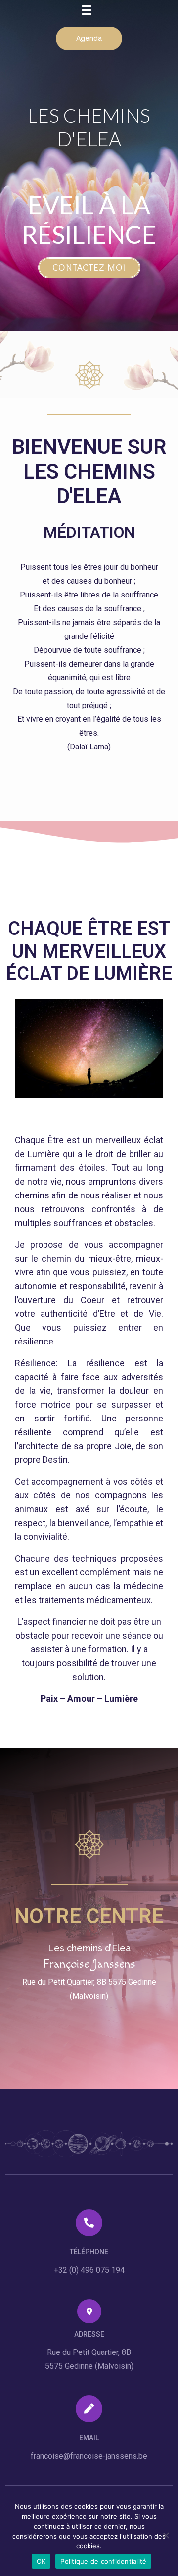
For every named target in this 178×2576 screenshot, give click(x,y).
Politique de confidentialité (103, 2561)
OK (41, 2561)
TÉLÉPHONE (89, 2252)
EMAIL (89, 2438)
